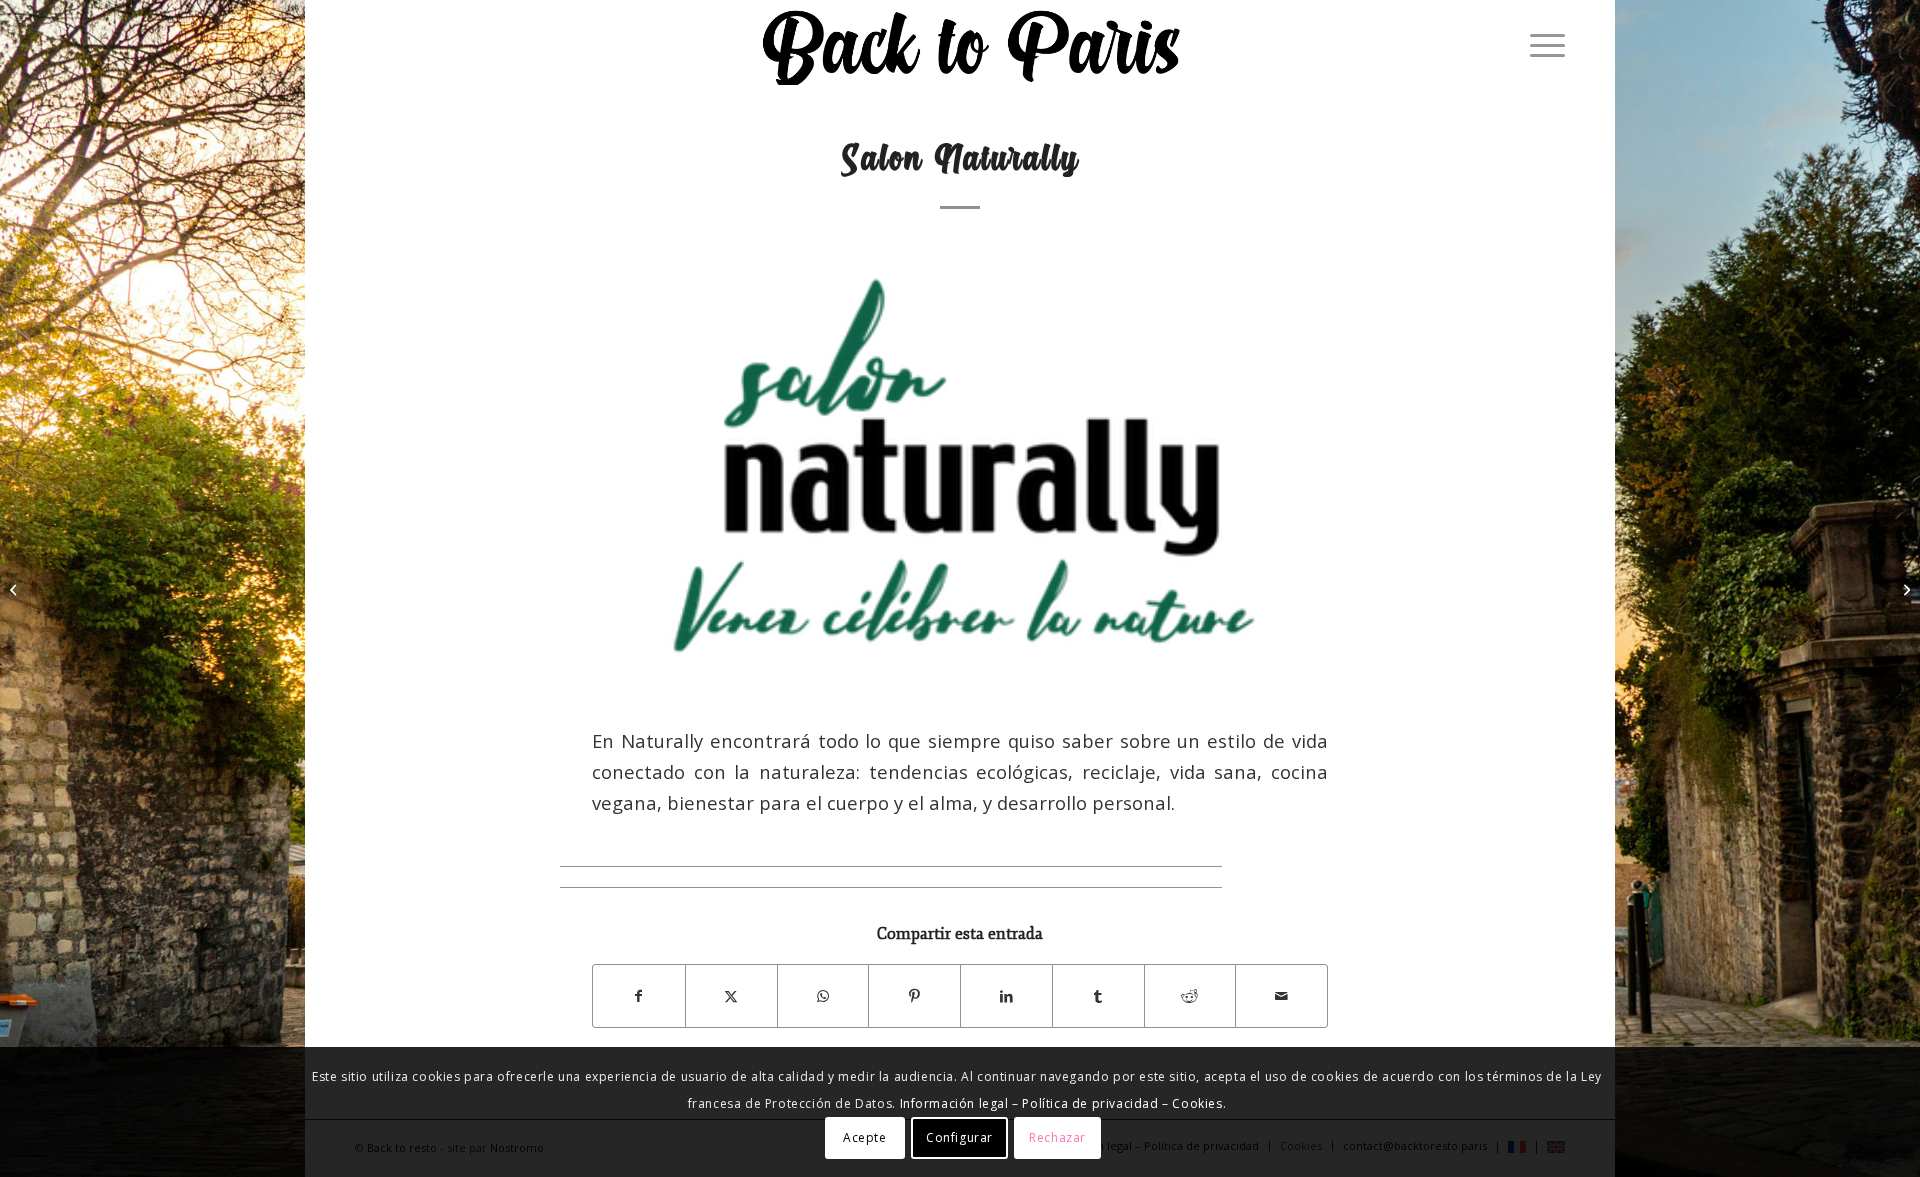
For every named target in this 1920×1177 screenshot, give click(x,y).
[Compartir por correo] (1281, 996)
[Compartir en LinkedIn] (1006, 996)
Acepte (865, 1137)
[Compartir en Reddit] (1190, 996)
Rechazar (1057, 1137)
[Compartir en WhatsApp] (823, 996)
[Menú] (1541, 45)
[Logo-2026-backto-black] (972, 45)
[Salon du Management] (15, 589)
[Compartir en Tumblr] (1098, 996)
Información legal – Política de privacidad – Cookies (1061, 1103)
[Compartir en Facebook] (639, 996)
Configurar (959, 1137)
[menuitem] (1541, 45)
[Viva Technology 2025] (1904, 589)
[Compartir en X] (731, 996)
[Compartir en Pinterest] (914, 996)
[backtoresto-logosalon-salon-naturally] (960, 472)
